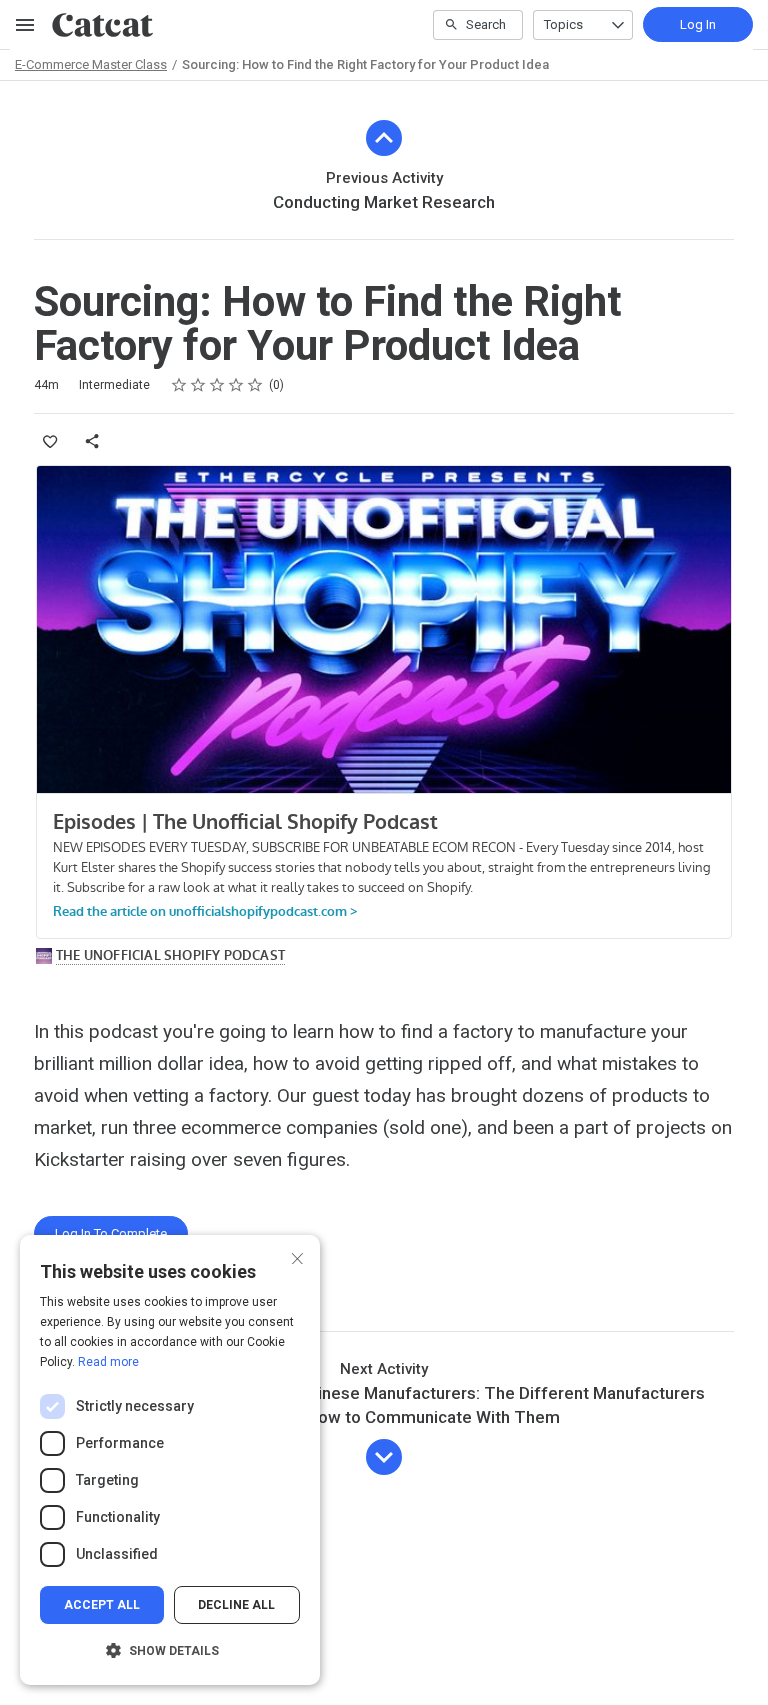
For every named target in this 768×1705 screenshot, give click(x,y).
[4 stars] (236, 385)
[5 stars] (255, 385)
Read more (108, 1362)
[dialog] (170, 1460)
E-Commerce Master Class (91, 64)
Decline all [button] (236, 1605)
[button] (170, 1651)
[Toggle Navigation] (26, 25)
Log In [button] (698, 24)
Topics (563, 24)
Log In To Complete (111, 1233)
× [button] (297, 1256)
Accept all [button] (102, 1605)
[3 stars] (217, 385)
